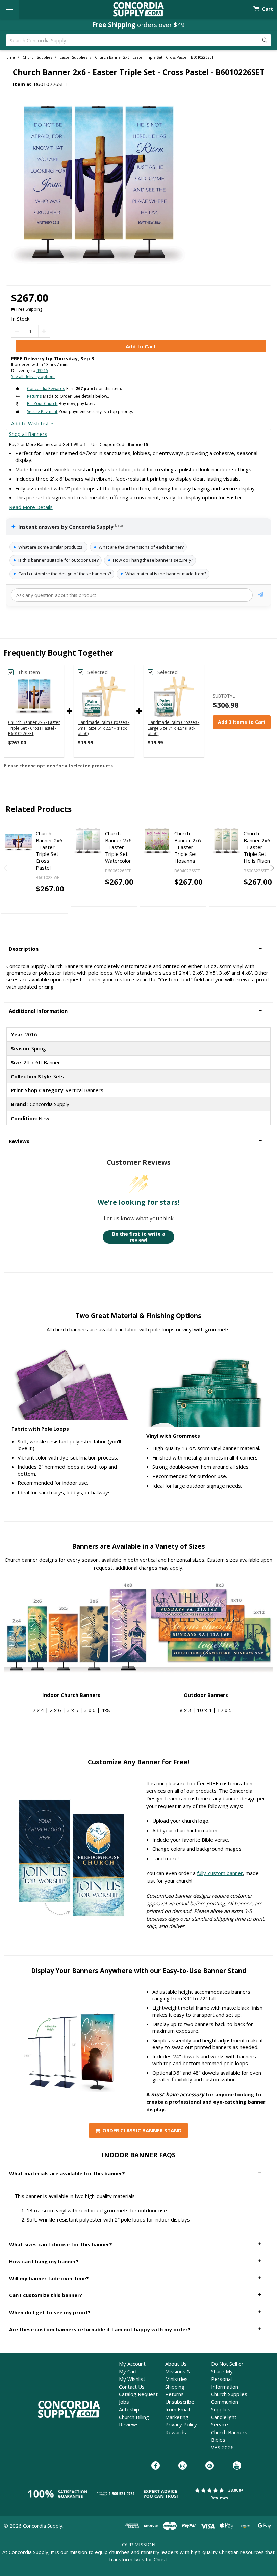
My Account (132, 2364)
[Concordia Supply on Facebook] (156, 2466)
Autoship (129, 2409)
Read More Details (31, 507)
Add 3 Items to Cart (242, 722)
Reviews (129, 2424)
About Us (176, 2364)
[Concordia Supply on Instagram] (183, 2466)
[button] (138, 949)
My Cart (128, 2371)
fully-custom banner (220, 1873)
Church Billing (134, 2417)
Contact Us (132, 2387)
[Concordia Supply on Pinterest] (210, 2466)
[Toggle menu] (9, 9)
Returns (174, 2394)
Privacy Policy (181, 2424)
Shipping (175, 2387)
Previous (6, 868)
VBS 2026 (222, 2447)
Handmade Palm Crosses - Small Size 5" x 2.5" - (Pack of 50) (104, 728)
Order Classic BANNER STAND (142, 2130)
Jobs (124, 2402)
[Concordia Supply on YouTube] (237, 2466)
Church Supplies (229, 2394)
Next (271, 868)
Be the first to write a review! (139, 1237)
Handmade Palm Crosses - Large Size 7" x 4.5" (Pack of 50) (173, 728)
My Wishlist (132, 2379)
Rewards (176, 2432)
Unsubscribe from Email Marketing (180, 2409)
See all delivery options (33, 377)
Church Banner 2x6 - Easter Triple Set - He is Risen (257, 847)
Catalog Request (138, 2394)
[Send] (261, 595)
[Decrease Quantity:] (17, 331)
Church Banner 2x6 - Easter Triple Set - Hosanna (188, 847)
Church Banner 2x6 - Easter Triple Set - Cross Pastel (49, 850)
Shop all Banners (28, 434)
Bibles (218, 2440)
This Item (29, 672)
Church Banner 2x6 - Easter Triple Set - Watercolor (118, 847)
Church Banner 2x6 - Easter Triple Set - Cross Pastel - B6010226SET (34, 728)
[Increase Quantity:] (44, 331)
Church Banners (229, 2432)
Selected (98, 672)
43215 (42, 371)
